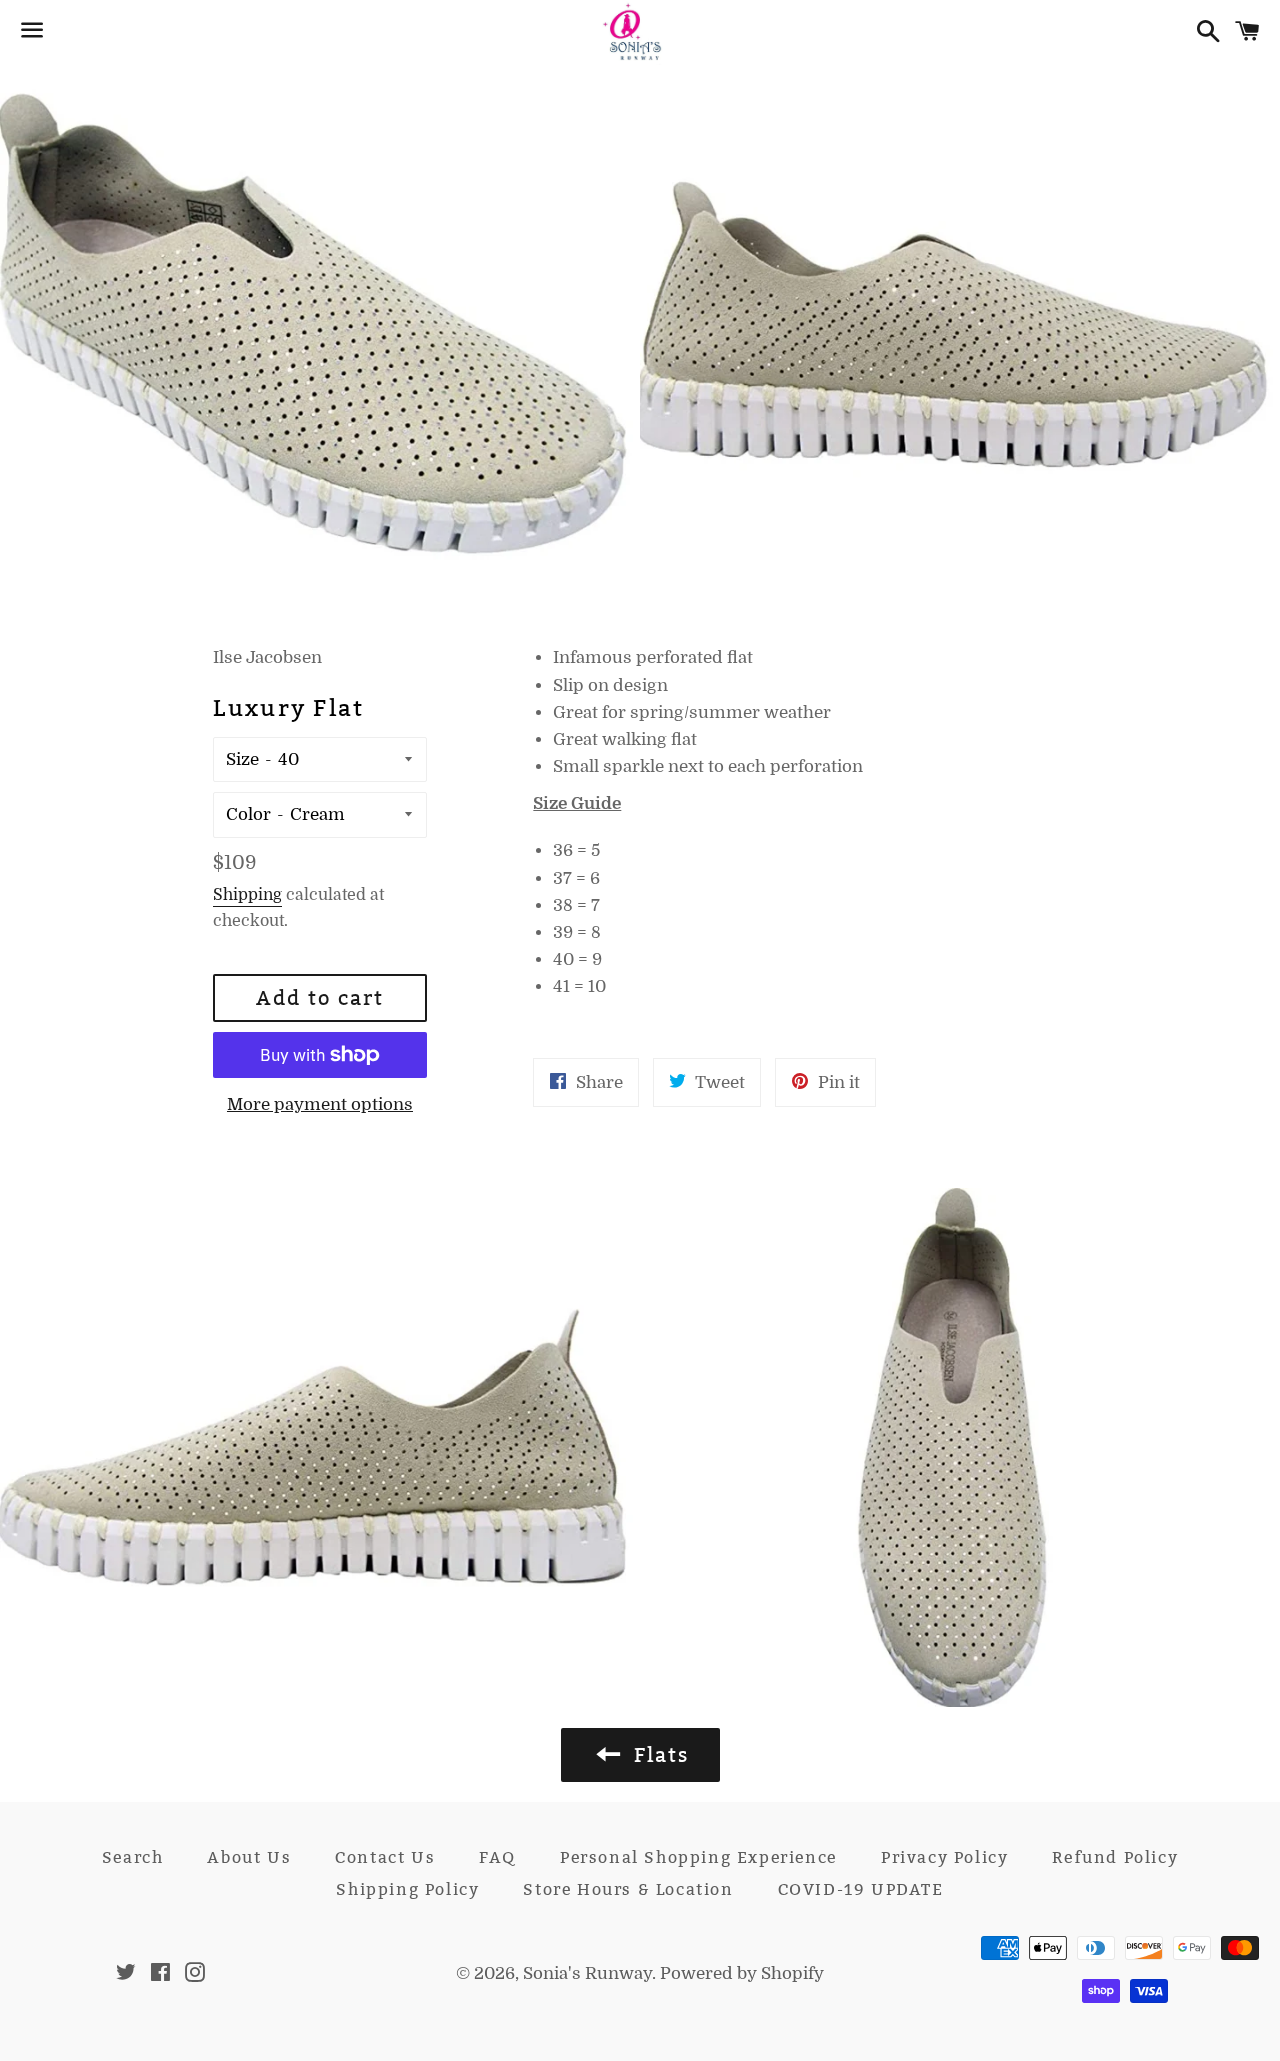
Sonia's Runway (587, 1973)
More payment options (320, 1104)
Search (133, 1857)
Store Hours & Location (628, 1889)
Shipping (247, 895)
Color (248, 814)
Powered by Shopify (742, 1973)
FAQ (497, 1857)
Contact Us (385, 1857)
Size (242, 759)
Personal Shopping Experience (698, 1857)
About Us (249, 1857)
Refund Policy (1115, 1857)
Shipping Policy (407, 1889)
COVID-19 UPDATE (861, 1889)
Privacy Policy (944, 1857)
